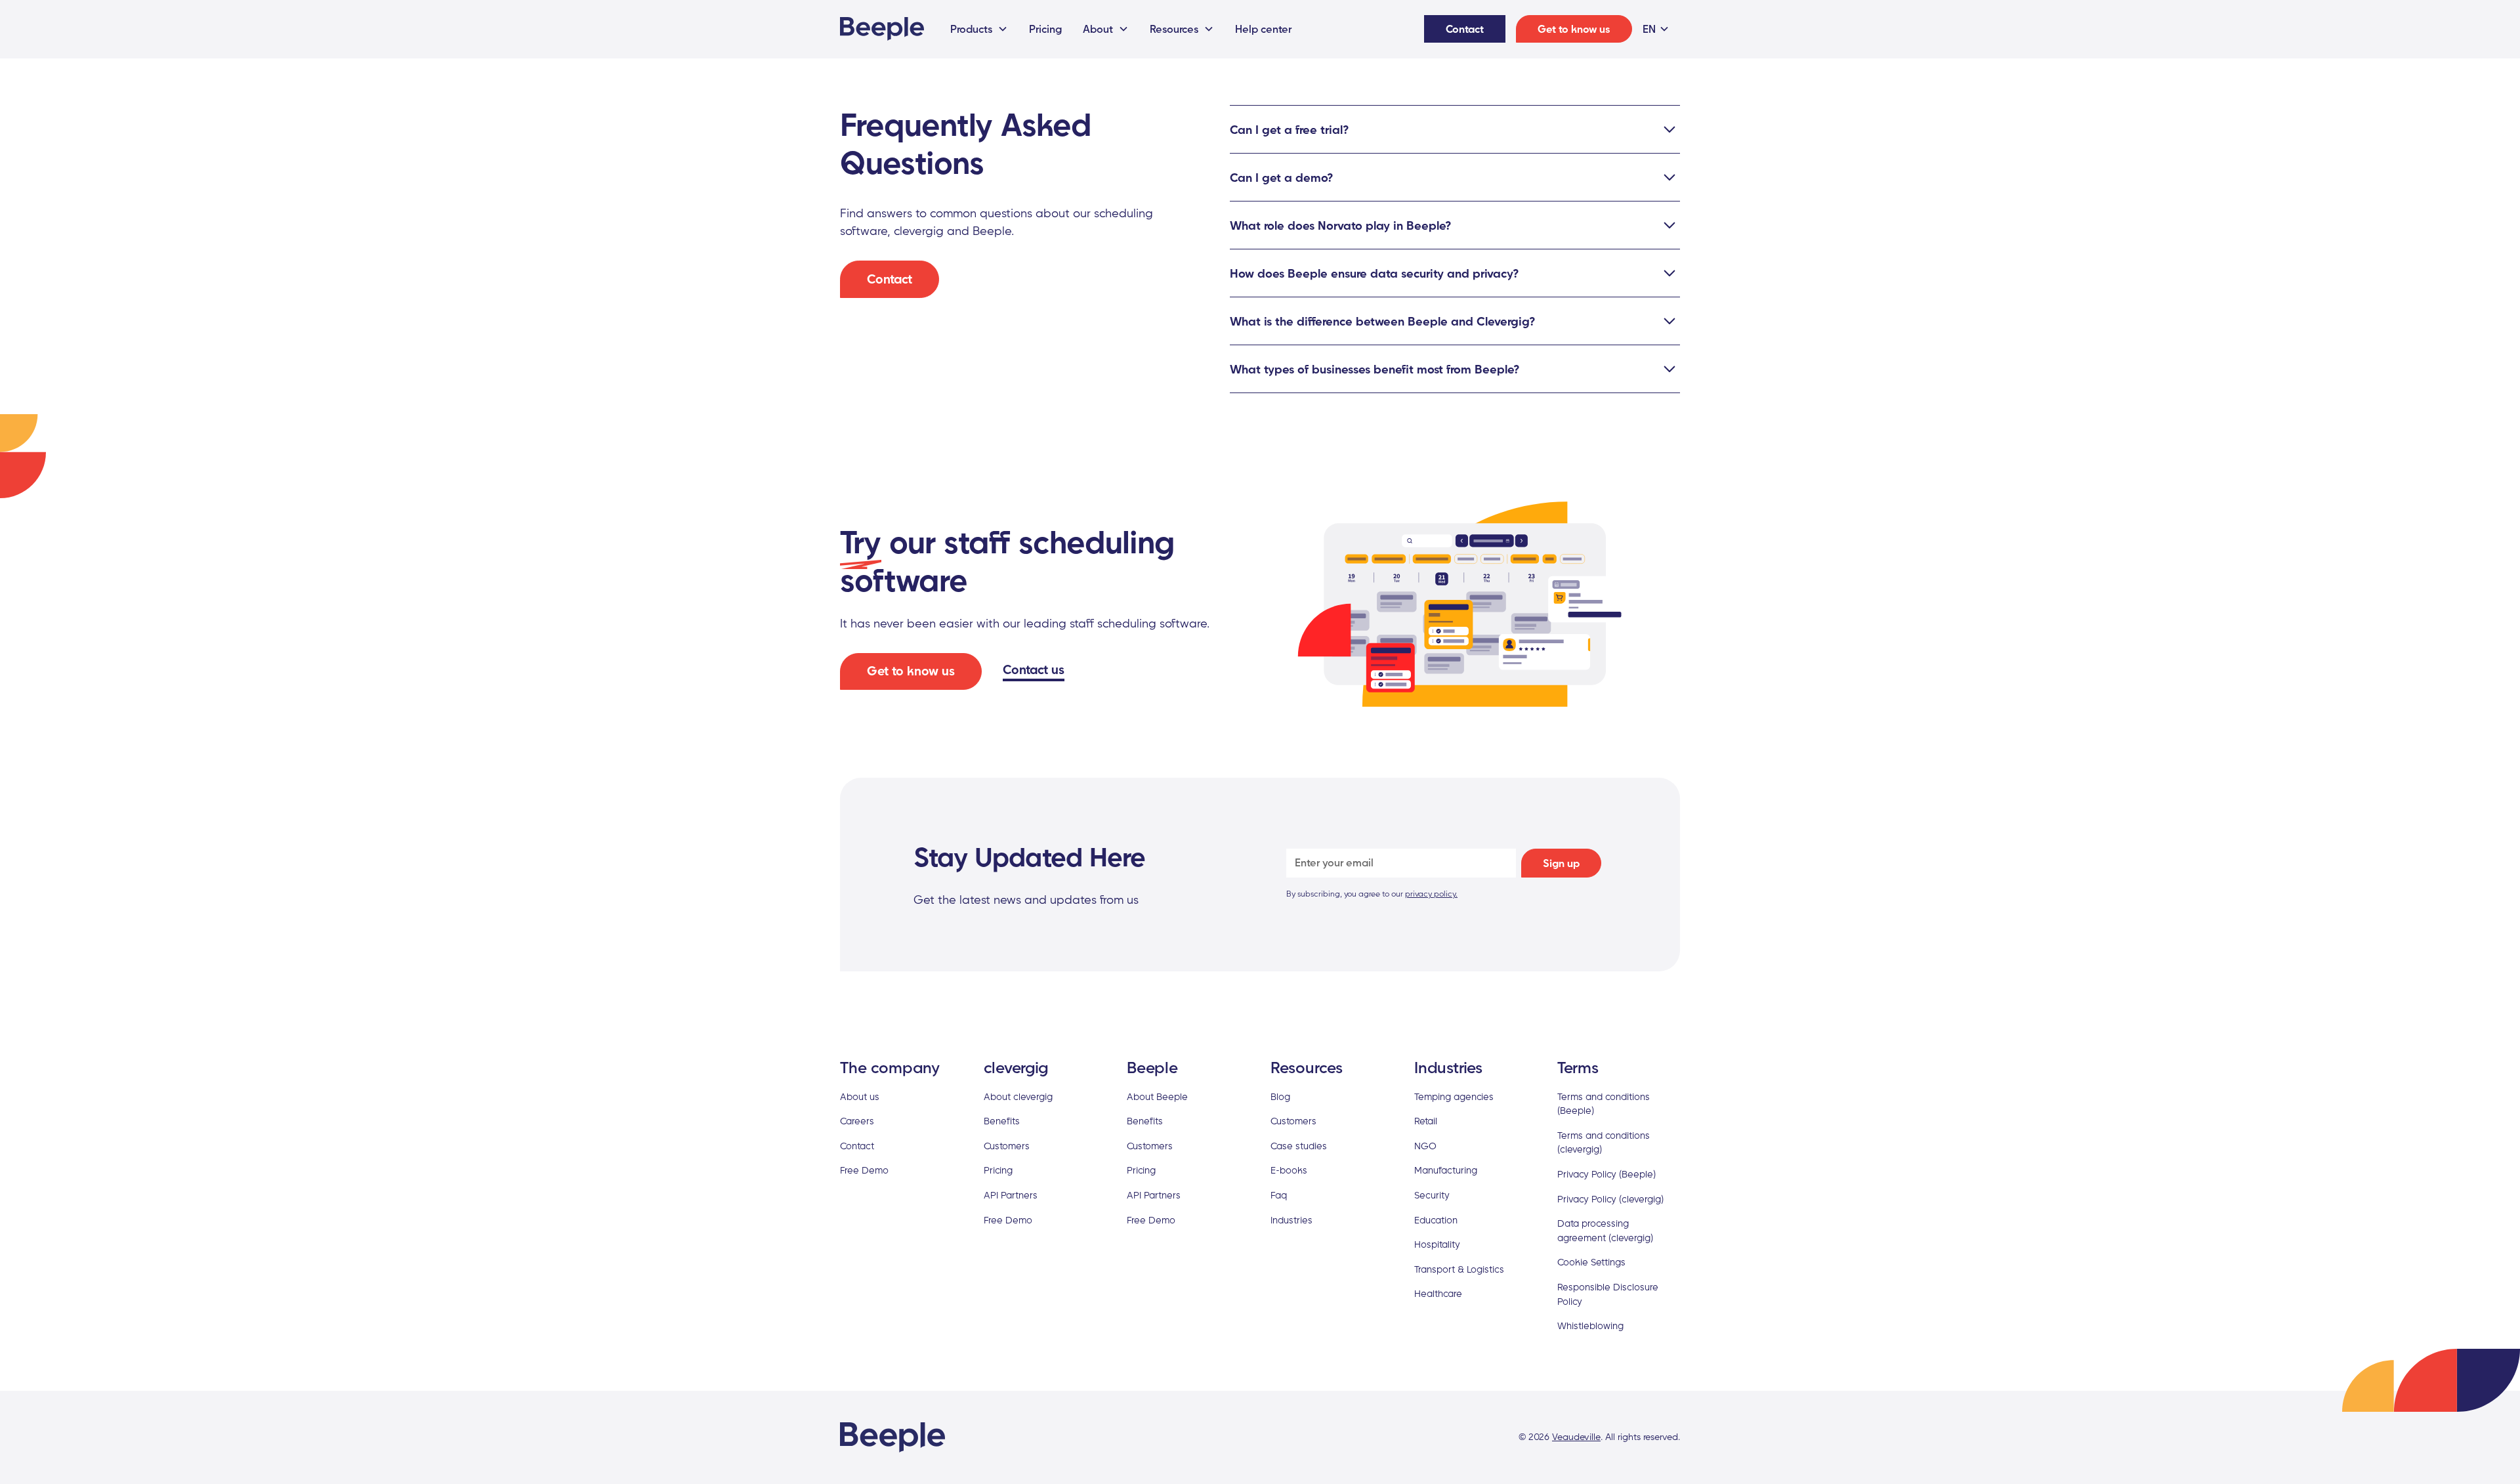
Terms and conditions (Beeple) (1604, 1104)
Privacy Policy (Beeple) (1606, 1174)
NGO (1425, 1146)
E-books (1289, 1170)
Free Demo (864, 1170)
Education (1436, 1220)
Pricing (1045, 29)
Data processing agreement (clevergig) (1605, 1230)
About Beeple (1157, 1096)
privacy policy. (1431, 894)
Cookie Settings (1591, 1262)
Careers (857, 1121)
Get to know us (1574, 29)
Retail (1426, 1121)
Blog (1280, 1096)
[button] (979, 29)
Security (1432, 1195)
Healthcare (1438, 1293)
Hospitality (1437, 1244)
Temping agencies (1454, 1096)
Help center (1263, 29)
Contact (1465, 29)
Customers (1007, 1146)
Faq (1279, 1195)
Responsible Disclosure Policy (1608, 1294)
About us (860, 1096)
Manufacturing (1446, 1170)
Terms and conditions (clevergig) (1604, 1142)
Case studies (1299, 1146)
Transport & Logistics (1459, 1269)
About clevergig (1018, 1096)
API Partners (1011, 1195)
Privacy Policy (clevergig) (1610, 1199)
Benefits (1002, 1121)
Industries (1291, 1220)
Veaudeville (1576, 1437)
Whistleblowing (1590, 1325)
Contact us (1034, 669)
